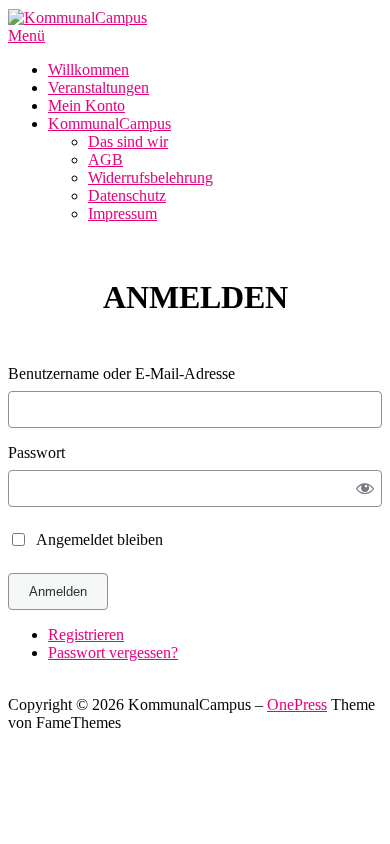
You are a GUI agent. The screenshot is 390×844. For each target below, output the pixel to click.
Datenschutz (127, 195)
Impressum (122, 213)
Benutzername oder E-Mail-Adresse (121, 373)
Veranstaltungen (98, 87)
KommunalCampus (109, 123)
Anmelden (58, 591)
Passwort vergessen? (113, 652)
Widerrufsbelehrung (150, 177)
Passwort (36, 452)
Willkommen (88, 69)
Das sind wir (128, 141)
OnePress (297, 704)
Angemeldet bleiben (99, 539)
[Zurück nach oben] (14, 686)
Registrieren (86, 634)
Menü (26, 35)
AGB (105, 159)
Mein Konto (86, 105)
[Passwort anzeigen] (365, 487)
